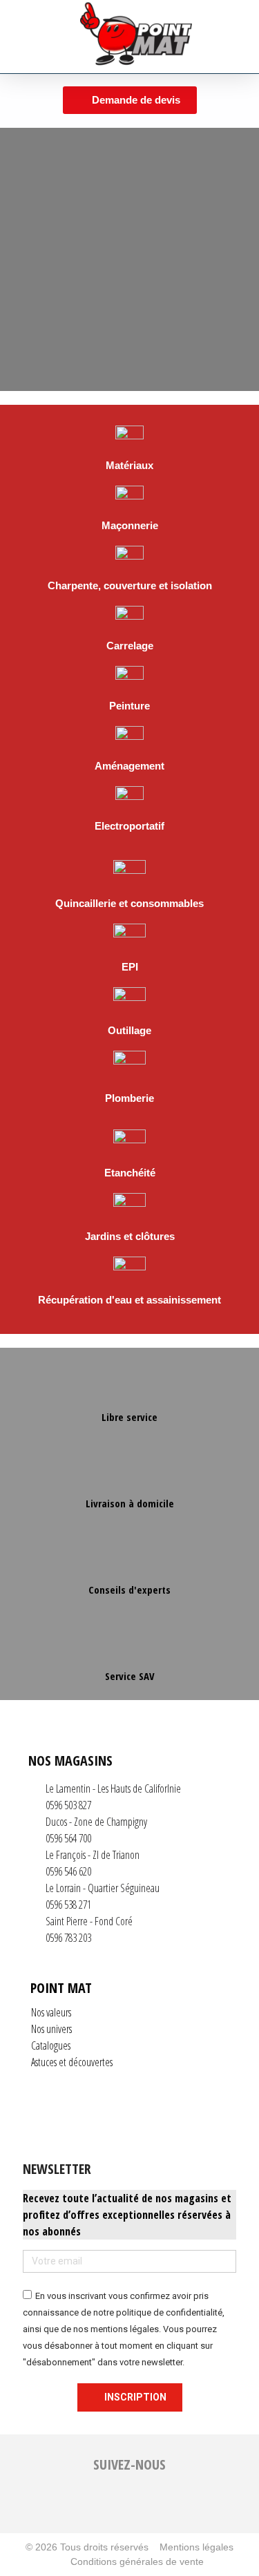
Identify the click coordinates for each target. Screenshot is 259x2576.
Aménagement (129, 766)
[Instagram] (115, 2506)
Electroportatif (129, 826)
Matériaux (129, 465)
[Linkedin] (144, 2506)
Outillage (129, 1030)
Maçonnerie (130, 525)
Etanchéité (130, 1173)
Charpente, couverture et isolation (130, 585)
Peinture (129, 706)
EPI (130, 967)
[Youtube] (173, 2506)
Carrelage (130, 646)
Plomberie (129, 1098)
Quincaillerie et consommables (129, 903)
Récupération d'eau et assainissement (129, 1300)
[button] (30, 37)
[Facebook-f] (86, 2506)
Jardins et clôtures (130, 1236)
